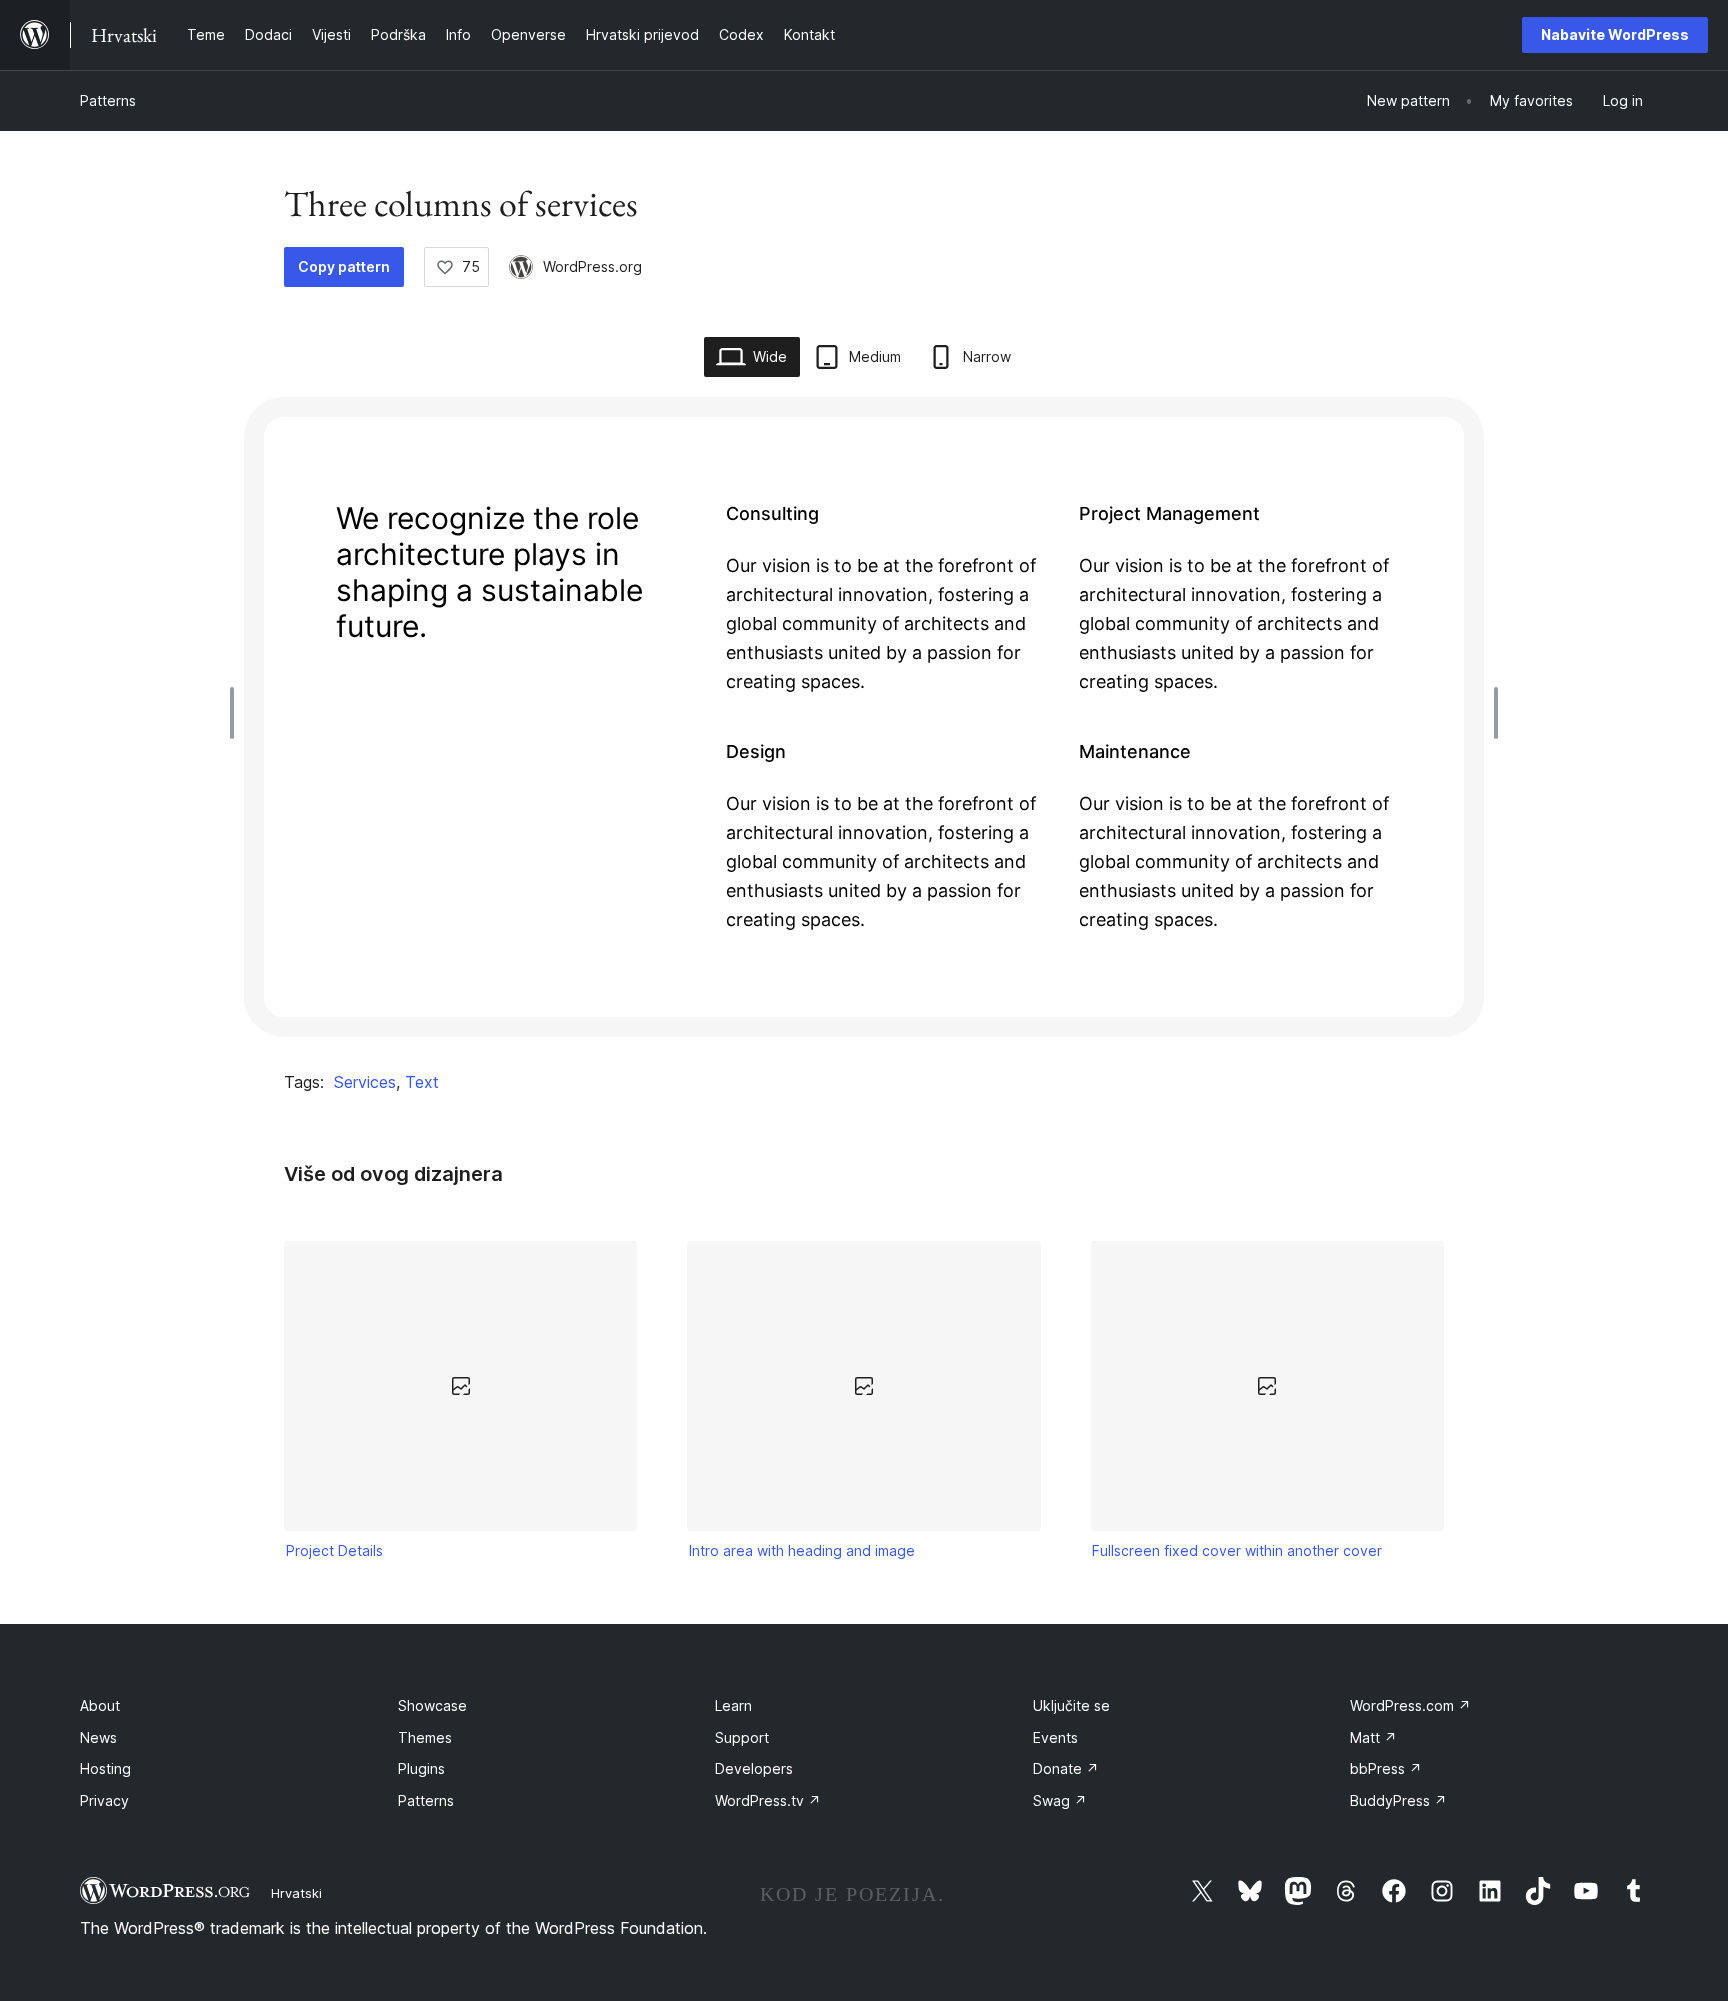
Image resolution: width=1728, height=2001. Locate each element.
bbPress (1386, 1768)
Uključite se (1071, 1705)
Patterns (108, 100)
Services (365, 1082)
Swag (1060, 1800)
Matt (1373, 1737)
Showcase (432, 1705)
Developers (754, 1768)
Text (422, 1082)
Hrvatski (296, 1893)
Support (742, 1737)
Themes (425, 1737)
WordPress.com (1410, 1705)
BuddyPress (1398, 1800)
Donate (1066, 1768)
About (100, 1705)
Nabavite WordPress (1615, 34)
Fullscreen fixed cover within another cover (1237, 1550)
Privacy (104, 1800)
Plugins (421, 1768)
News (98, 1737)
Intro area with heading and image (802, 1550)
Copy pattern (344, 266)
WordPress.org (592, 266)
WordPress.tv (768, 1800)
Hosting (105, 1768)
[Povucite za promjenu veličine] (237, 713)
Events (1055, 1737)
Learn (733, 1705)
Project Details (334, 1550)
